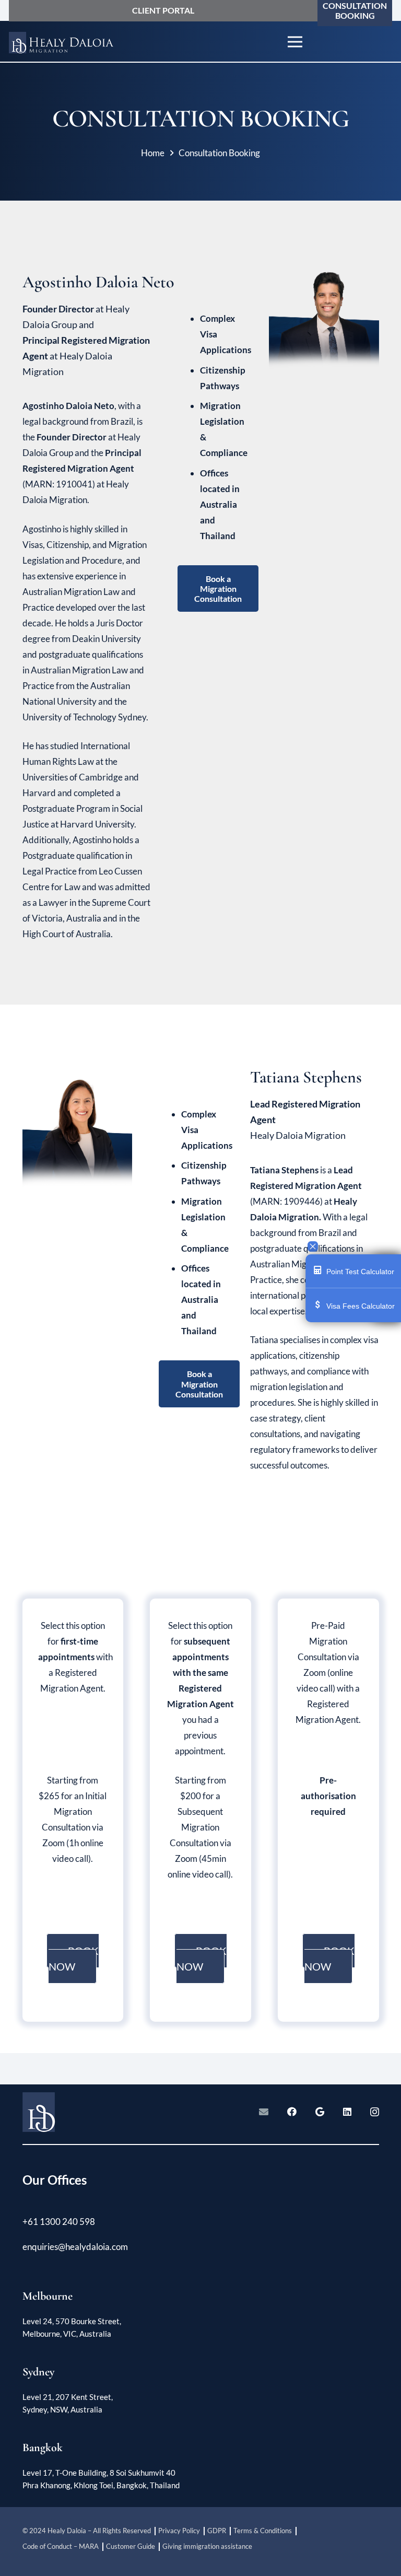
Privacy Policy (179, 2531)
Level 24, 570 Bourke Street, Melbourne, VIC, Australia (72, 2327)
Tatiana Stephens (306, 1077)
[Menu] (295, 42)
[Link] (62, 42)
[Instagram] (375, 2112)
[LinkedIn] (347, 2112)
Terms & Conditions (263, 2531)
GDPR (217, 2531)
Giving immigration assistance (207, 2546)
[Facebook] (292, 2112)
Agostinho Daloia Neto (87, 282)
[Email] (264, 2112)
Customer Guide (131, 2546)
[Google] (320, 2112)
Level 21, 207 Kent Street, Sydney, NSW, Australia (68, 2403)
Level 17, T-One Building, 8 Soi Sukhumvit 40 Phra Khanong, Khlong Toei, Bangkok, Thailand (101, 2479)
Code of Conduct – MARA (61, 2546)
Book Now (74, 1959)
